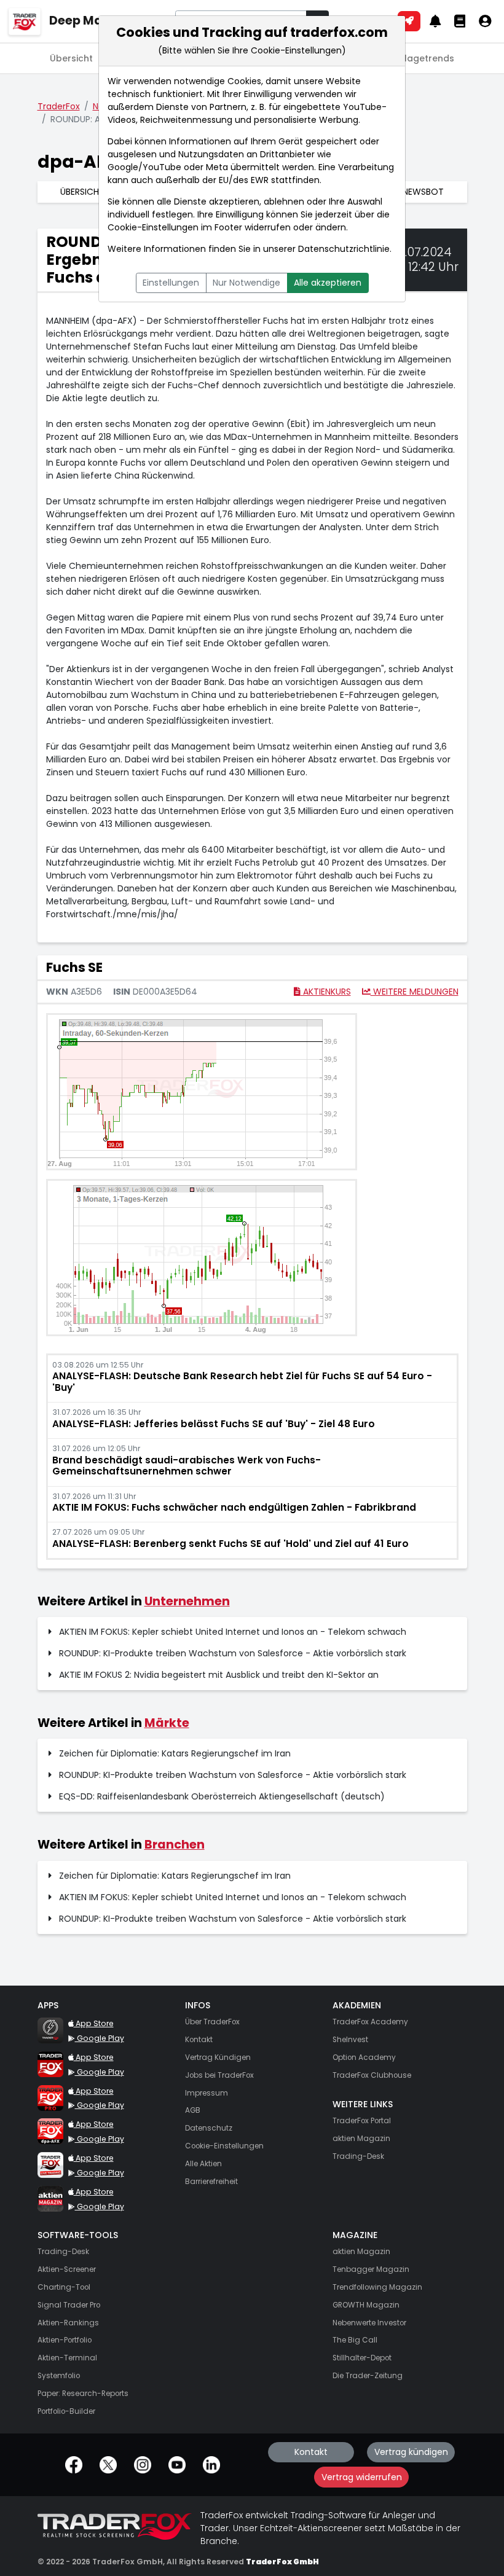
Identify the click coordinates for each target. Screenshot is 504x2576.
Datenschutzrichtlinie (344, 249)
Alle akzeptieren (328, 283)
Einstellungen (171, 283)
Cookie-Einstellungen (153, 227)
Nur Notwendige (246, 283)
